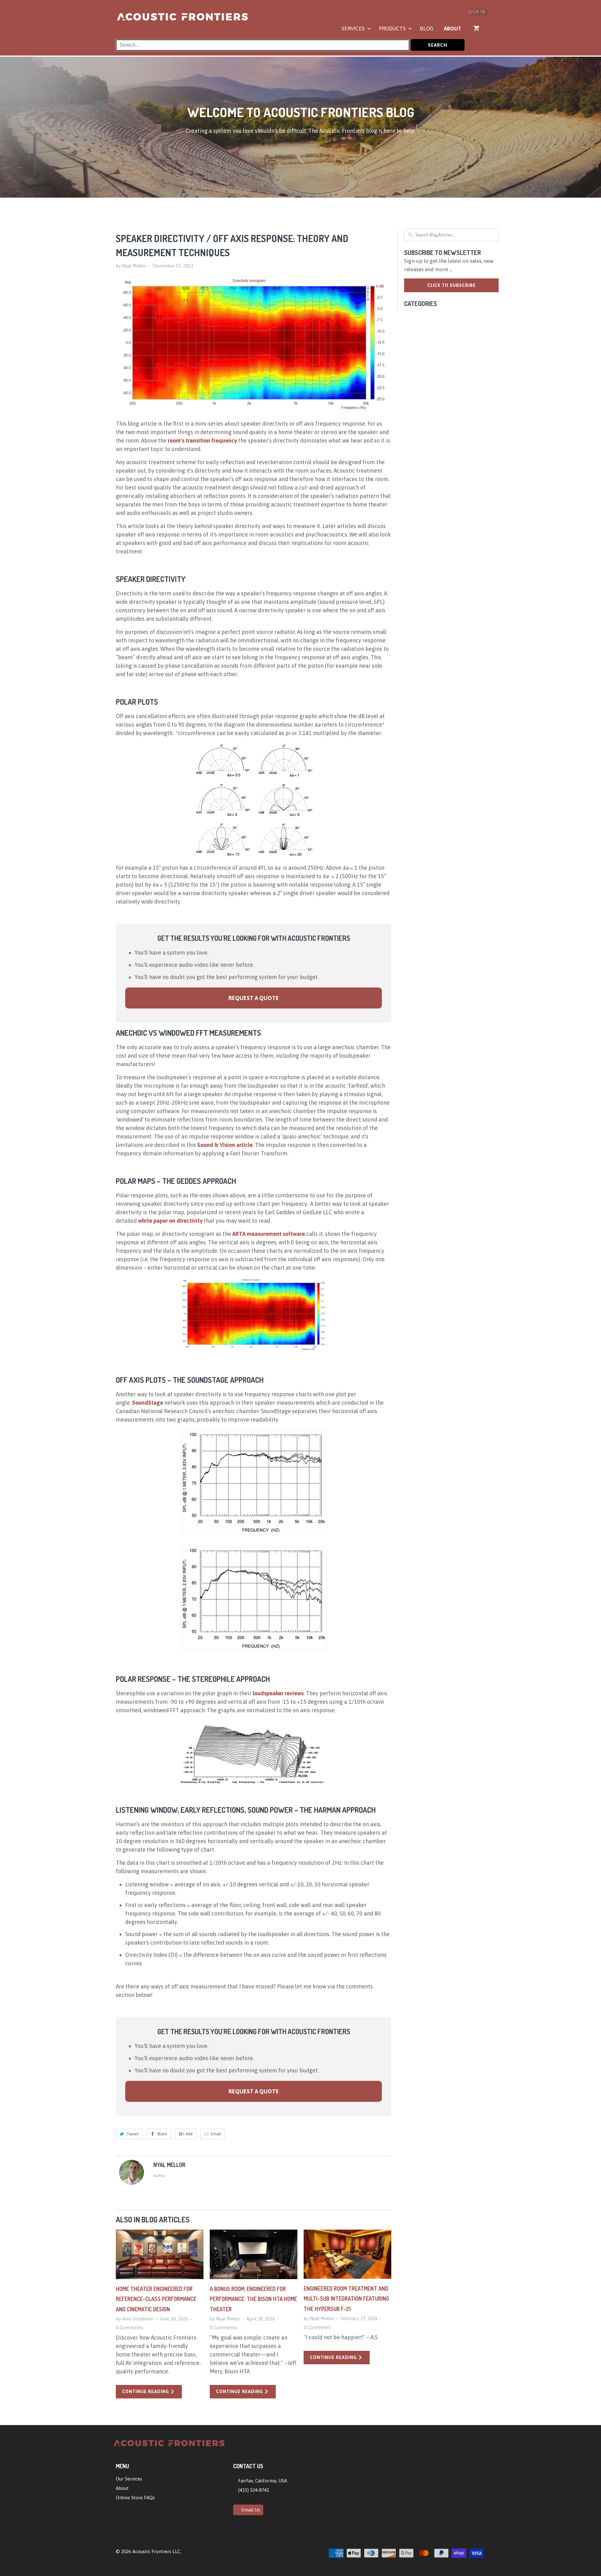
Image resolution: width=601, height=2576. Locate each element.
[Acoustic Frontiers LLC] (182, 20)
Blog (426, 29)
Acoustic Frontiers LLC (156, 2551)
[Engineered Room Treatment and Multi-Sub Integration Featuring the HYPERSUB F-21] (347, 2254)
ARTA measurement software (269, 1234)
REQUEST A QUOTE (254, 998)
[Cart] (477, 28)
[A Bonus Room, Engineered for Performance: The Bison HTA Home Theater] (254, 2254)
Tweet (133, 2134)
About (453, 29)
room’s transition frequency (202, 441)
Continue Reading (146, 2392)
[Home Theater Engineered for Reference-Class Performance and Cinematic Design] (160, 2254)
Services (354, 29)
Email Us (250, 2510)
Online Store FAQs (135, 2498)
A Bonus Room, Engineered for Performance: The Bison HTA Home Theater (253, 2299)
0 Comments (130, 2327)
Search (438, 45)
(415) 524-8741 (253, 2490)
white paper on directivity (170, 1221)
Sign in (477, 12)
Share (162, 2134)
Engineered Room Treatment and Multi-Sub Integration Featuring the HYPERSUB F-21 (346, 2299)
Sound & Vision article (225, 1145)
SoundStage (148, 1403)
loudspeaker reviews (278, 1693)
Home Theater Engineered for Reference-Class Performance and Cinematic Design (156, 2299)
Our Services (129, 2479)
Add (189, 2134)
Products (393, 29)
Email (216, 2134)
